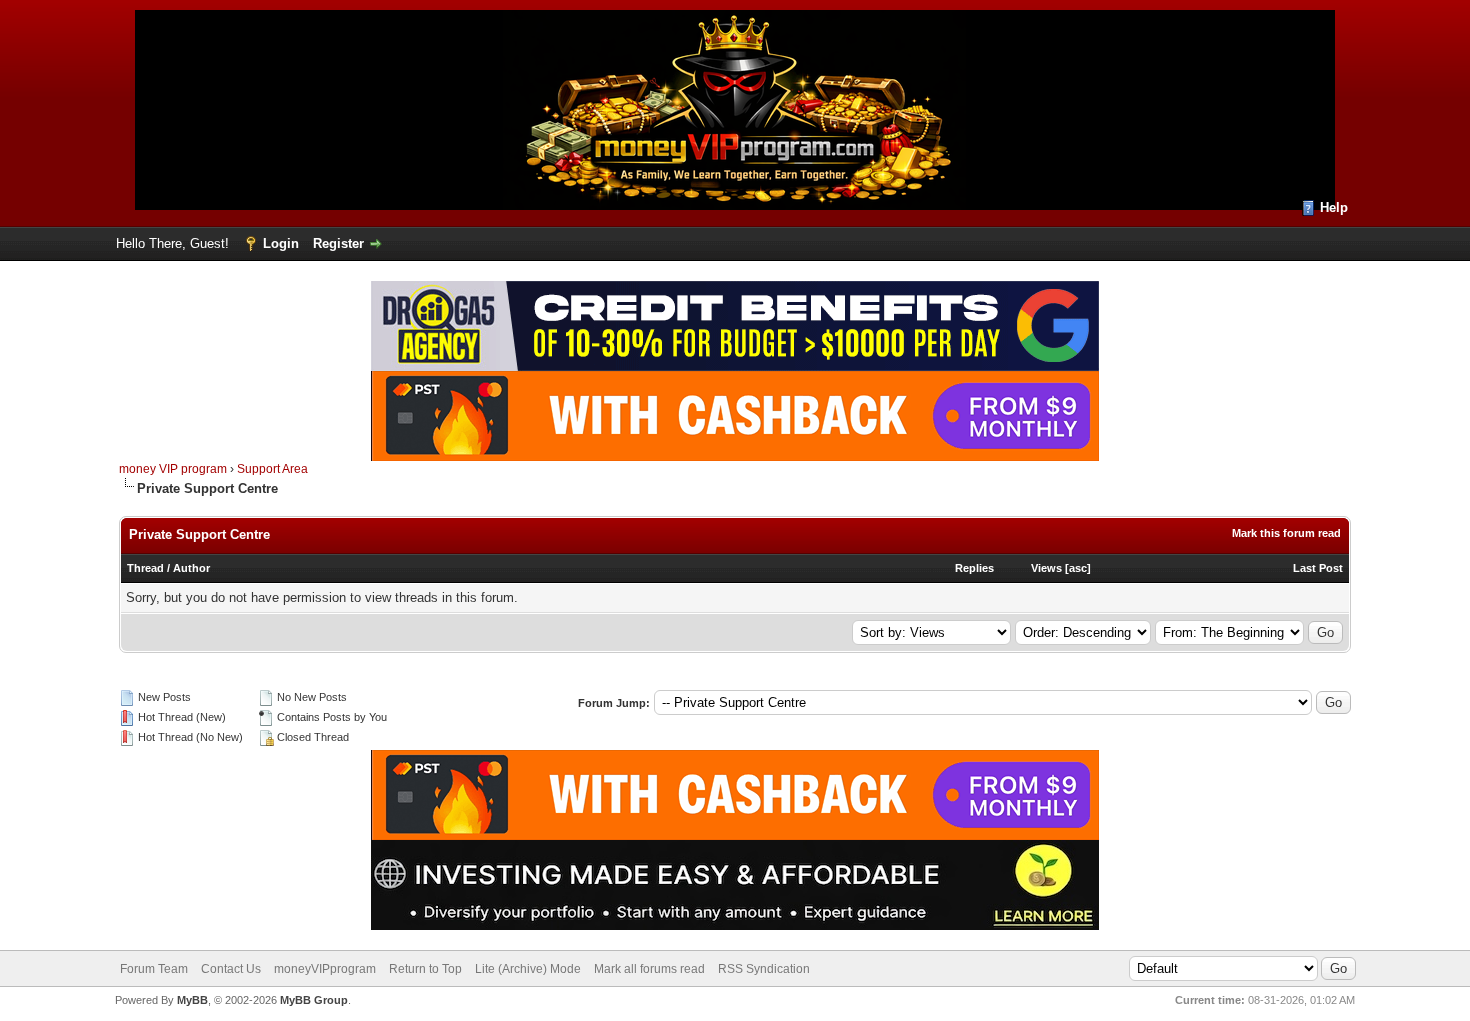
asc (1078, 568)
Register (338, 243)
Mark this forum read (1286, 533)
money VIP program (173, 469)
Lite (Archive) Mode (528, 969)
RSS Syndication (764, 969)
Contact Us (231, 969)
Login (281, 243)
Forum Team (154, 969)
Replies (974, 568)
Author (191, 568)
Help (1334, 207)
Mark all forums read (649, 969)
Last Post (1318, 568)
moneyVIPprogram (325, 969)
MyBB (192, 1000)
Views (1046, 568)
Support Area (272, 469)
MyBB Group (314, 1000)
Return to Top (425, 969)
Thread (145, 568)
